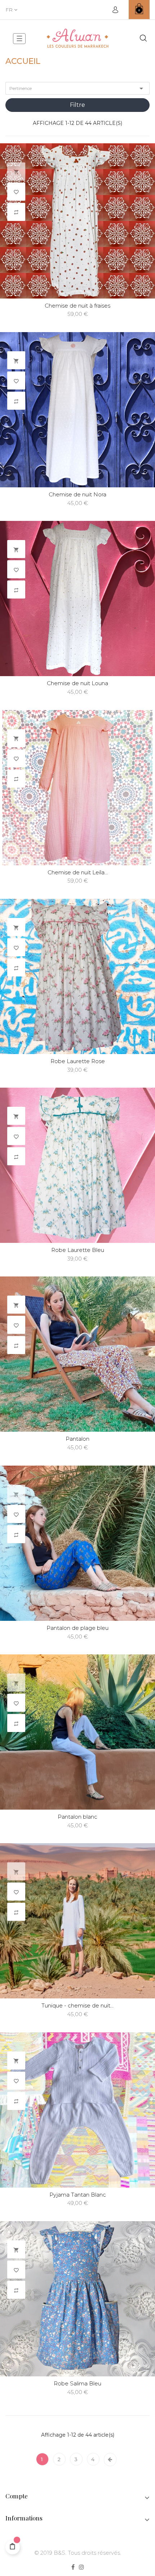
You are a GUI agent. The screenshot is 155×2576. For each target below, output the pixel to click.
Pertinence (77, 88)
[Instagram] (81, 2568)
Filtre (77, 105)
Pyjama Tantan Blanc (78, 2195)
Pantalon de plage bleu (77, 1628)
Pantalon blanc (77, 1817)
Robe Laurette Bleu (78, 1250)
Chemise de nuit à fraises (77, 306)
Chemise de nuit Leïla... (78, 872)
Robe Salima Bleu (77, 2383)
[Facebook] (73, 2568)
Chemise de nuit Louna (77, 683)
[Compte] (115, 10)
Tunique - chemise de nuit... (77, 2005)
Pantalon (77, 1439)
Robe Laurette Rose (78, 1061)
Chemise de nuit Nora (77, 494)
